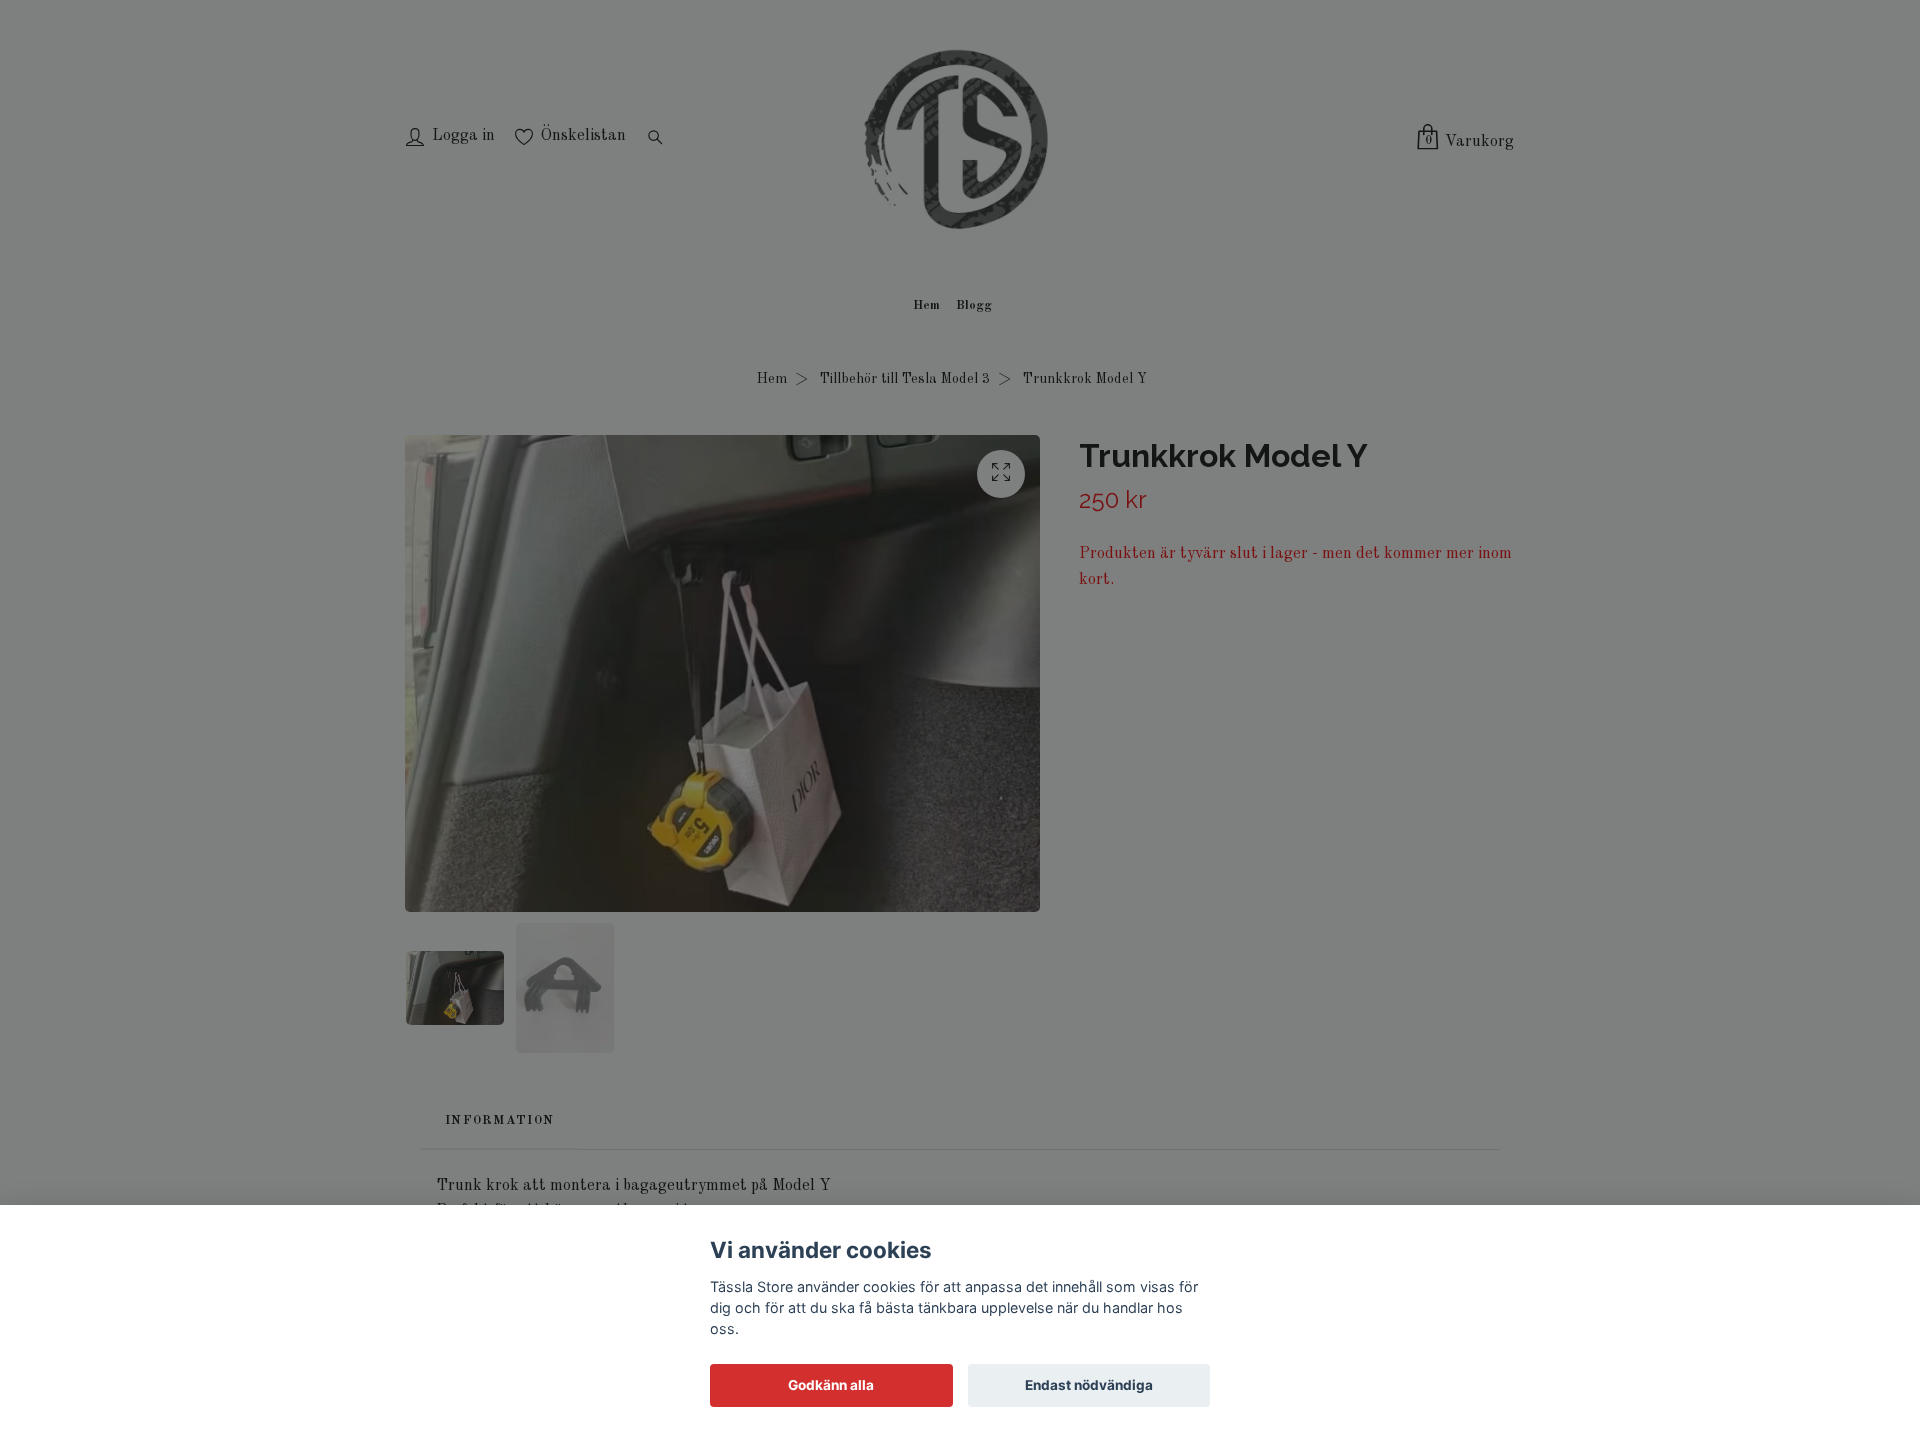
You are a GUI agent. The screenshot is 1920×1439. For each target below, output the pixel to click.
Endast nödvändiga (1089, 1385)
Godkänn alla (831, 1385)
